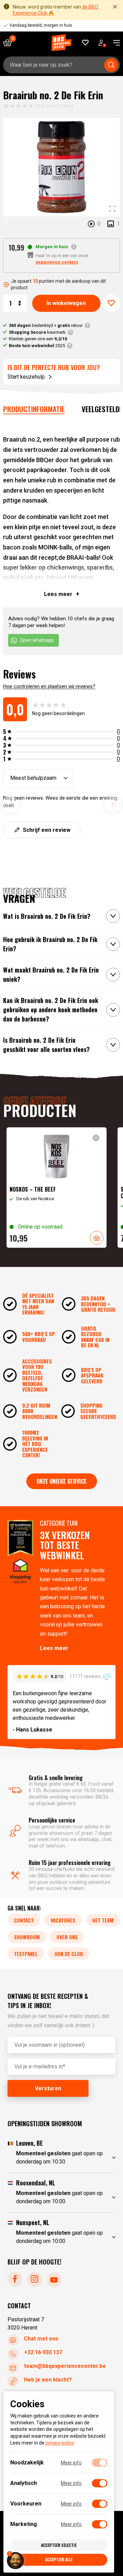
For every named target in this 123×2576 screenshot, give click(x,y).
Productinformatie (34, 409)
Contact (24, 1920)
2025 (37, 346)
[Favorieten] (86, 43)
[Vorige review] (10, 804)
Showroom (27, 1937)
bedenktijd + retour (46, 325)
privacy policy (60, 2443)
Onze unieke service (62, 1481)
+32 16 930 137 (43, 2352)
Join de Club (69, 1954)
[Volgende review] (113, 804)
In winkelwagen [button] (97, 1238)
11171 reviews (86, 1676)
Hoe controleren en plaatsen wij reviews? (49, 686)
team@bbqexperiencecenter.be (65, 2366)
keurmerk (37, 332)
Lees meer (54, 1648)
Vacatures (63, 1920)
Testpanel (26, 1954)
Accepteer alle (59, 2559)
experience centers (57, 262)
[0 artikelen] (10, 43)
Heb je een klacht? (48, 2380)
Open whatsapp (37, 640)
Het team (103, 1920)
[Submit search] (111, 65)
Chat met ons (41, 2339)
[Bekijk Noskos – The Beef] (57, 1188)
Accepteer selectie (59, 2545)
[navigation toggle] (114, 43)
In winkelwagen (66, 303)
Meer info (71, 2463)
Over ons (67, 1937)
